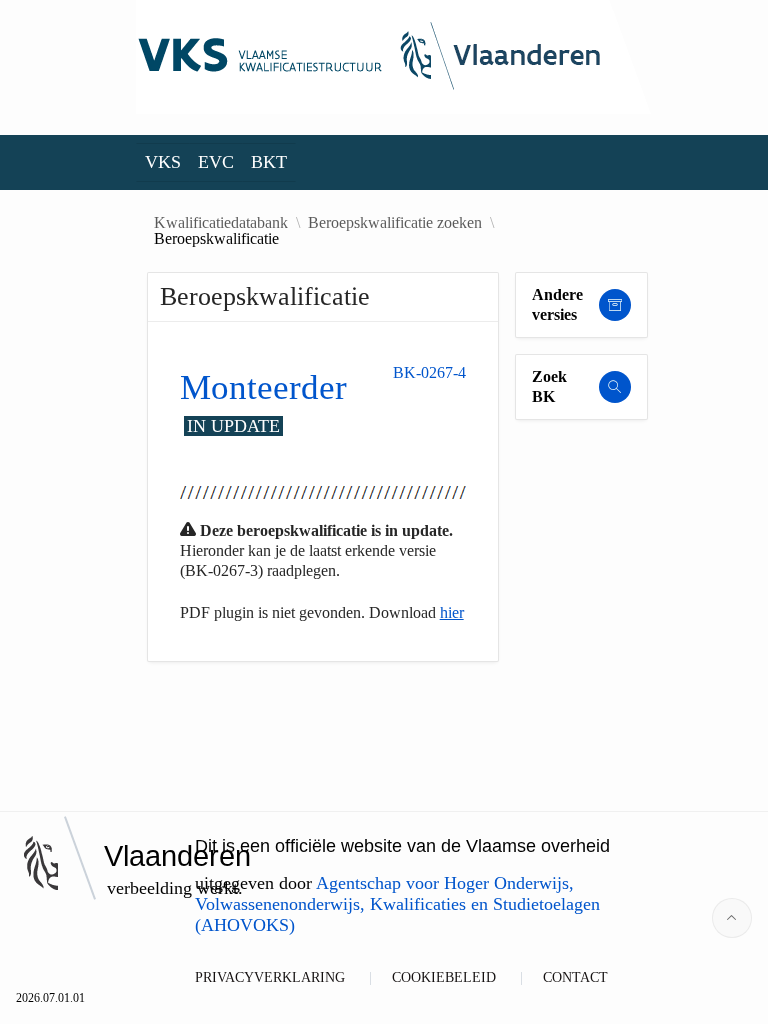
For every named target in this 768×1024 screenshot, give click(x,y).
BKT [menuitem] (269, 162)
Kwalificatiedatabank (221, 223)
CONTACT (575, 977)
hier (452, 612)
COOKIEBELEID (444, 977)
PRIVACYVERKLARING (270, 977)
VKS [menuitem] (163, 162)
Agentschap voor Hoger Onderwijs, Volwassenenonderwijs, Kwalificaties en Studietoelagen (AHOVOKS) (397, 904)
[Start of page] (732, 918)
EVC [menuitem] (216, 162)
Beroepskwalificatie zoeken (395, 223)
